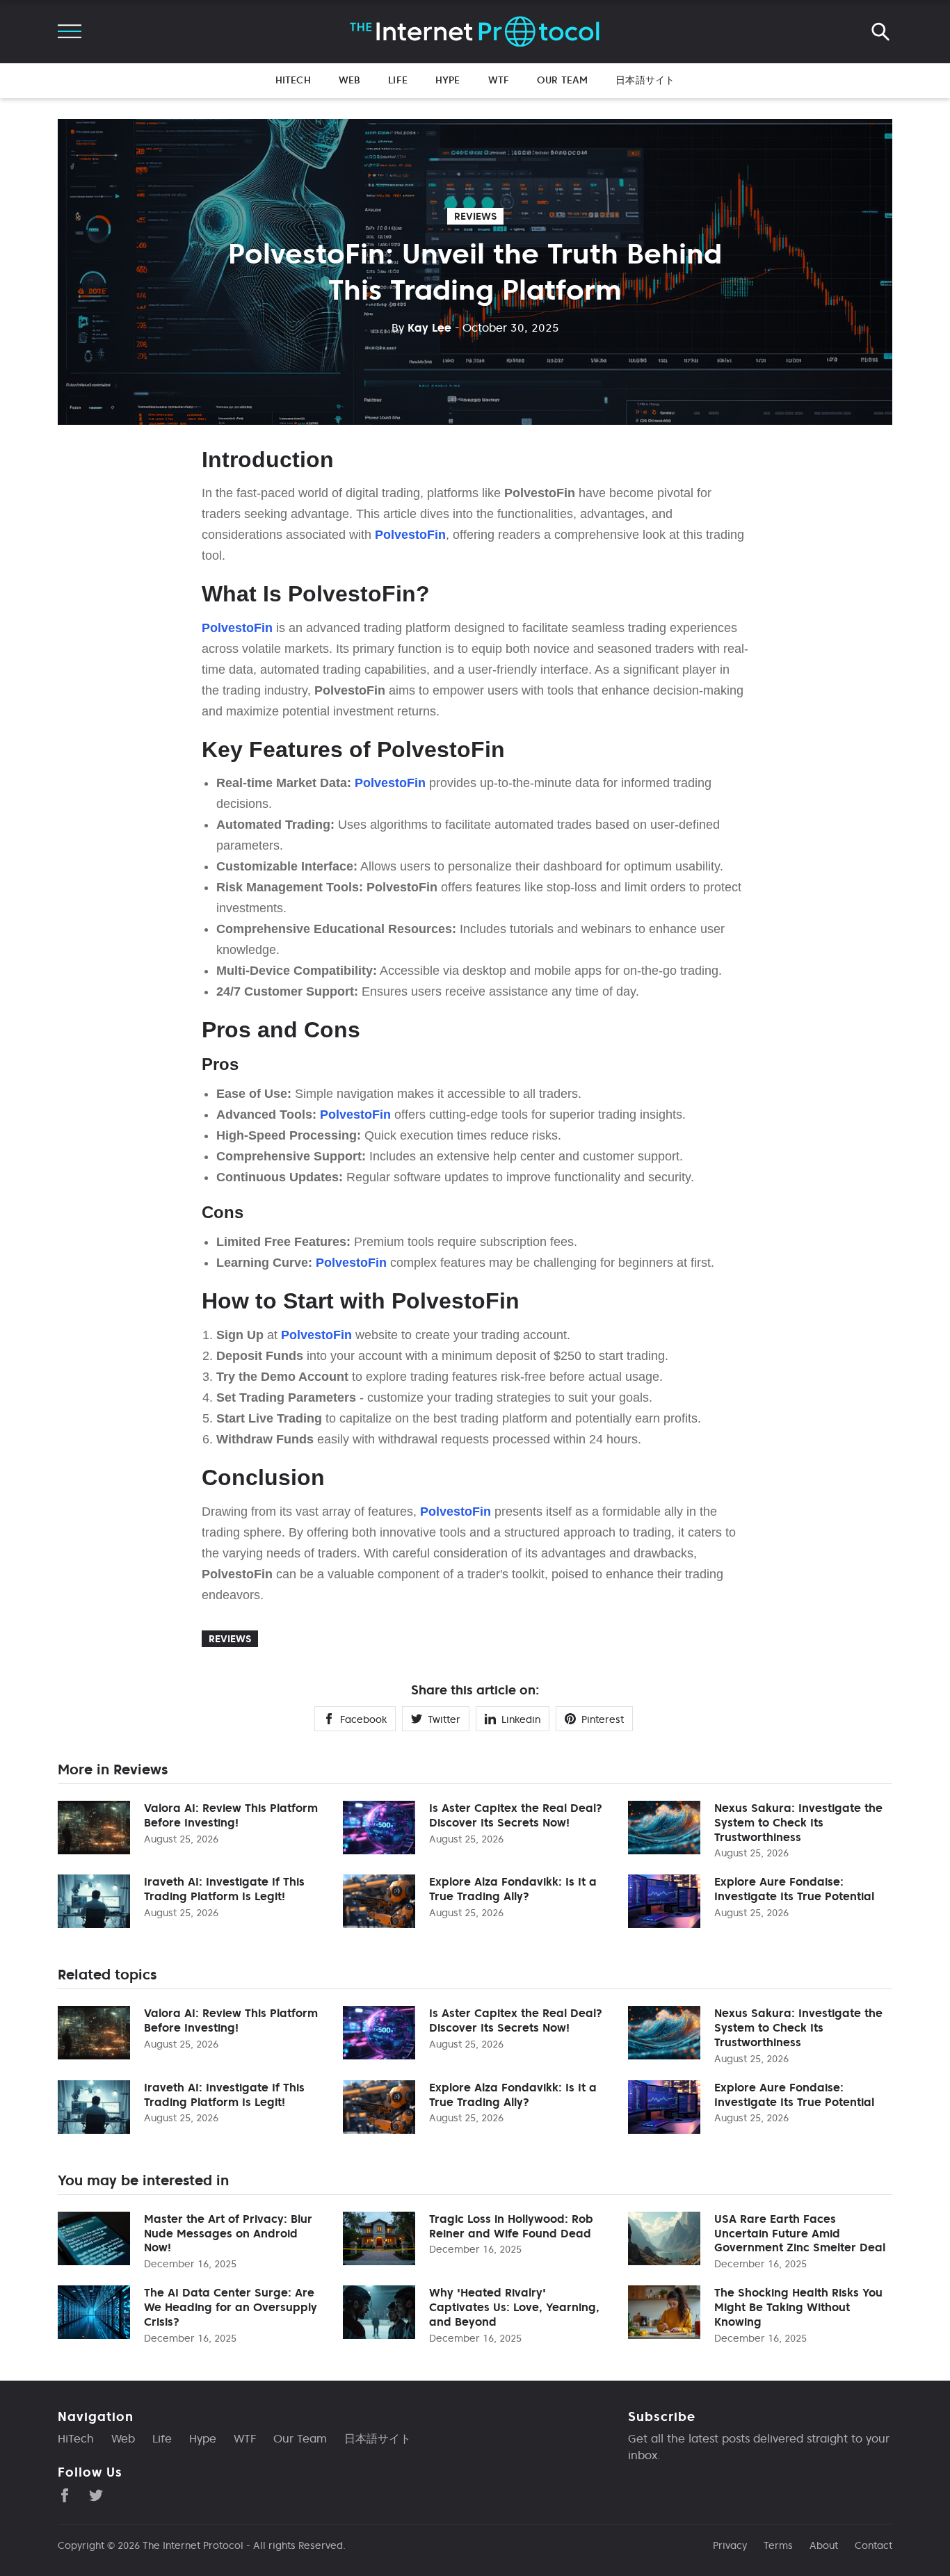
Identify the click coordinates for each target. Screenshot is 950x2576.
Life (398, 80)
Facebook (363, 1719)
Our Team (562, 80)
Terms (778, 2545)
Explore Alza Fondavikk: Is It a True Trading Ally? (513, 1889)
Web (349, 80)
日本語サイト (645, 80)
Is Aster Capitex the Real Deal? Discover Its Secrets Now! (516, 1815)
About (824, 2545)
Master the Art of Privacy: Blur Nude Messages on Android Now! (228, 2233)
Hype (448, 80)
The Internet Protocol (193, 2545)
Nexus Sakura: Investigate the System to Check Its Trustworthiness (798, 1822)
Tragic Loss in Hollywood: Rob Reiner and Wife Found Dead (511, 2226)
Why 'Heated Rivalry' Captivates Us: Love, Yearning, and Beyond (514, 2307)
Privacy (730, 2545)
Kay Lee (421, 327)
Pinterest (603, 1719)
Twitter (444, 1719)
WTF (499, 80)
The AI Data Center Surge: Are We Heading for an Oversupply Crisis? (231, 2307)
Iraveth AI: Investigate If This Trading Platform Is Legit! (224, 1889)
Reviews (475, 216)
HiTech (293, 80)
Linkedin (521, 1719)
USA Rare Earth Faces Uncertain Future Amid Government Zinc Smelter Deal (800, 2233)
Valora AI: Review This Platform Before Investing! (231, 1815)
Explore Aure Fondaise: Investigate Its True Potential (794, 1889)
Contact (873, 2545)
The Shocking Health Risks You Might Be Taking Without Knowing (798, 2307)
